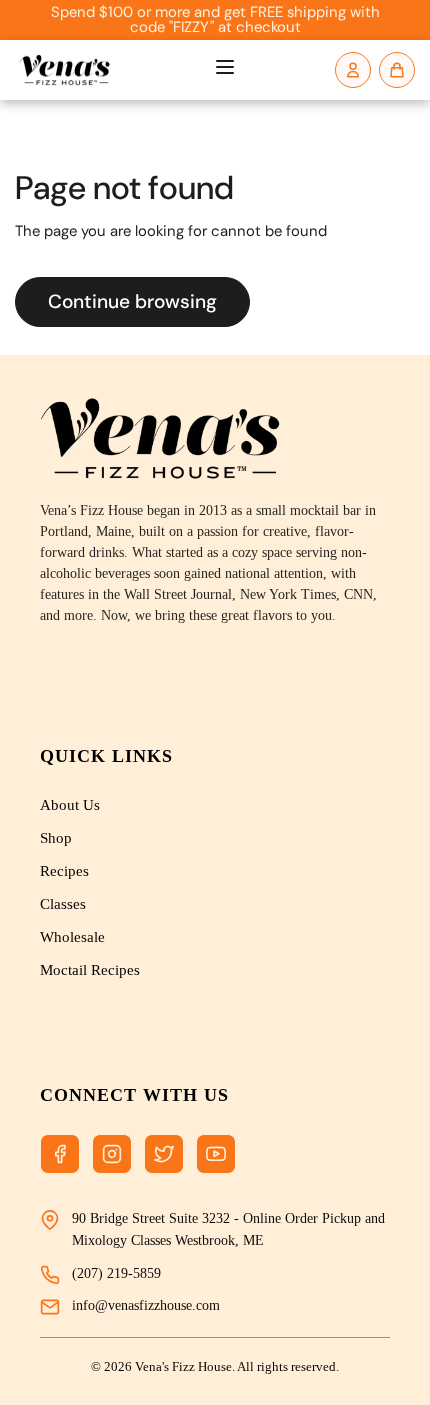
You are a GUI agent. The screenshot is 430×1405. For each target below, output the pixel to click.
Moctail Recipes (90, 970)
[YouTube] (216, 1154)
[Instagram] (112, 1154)
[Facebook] (60, 1154)
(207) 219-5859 (116, 1273)
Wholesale (72, 937)
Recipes (64, 871)
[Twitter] (164, 1154)
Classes (63, 904)
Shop (56, 838)
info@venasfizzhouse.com (146, 1305)
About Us (70, 805)
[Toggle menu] (225, 70)
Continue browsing (132, 301)
